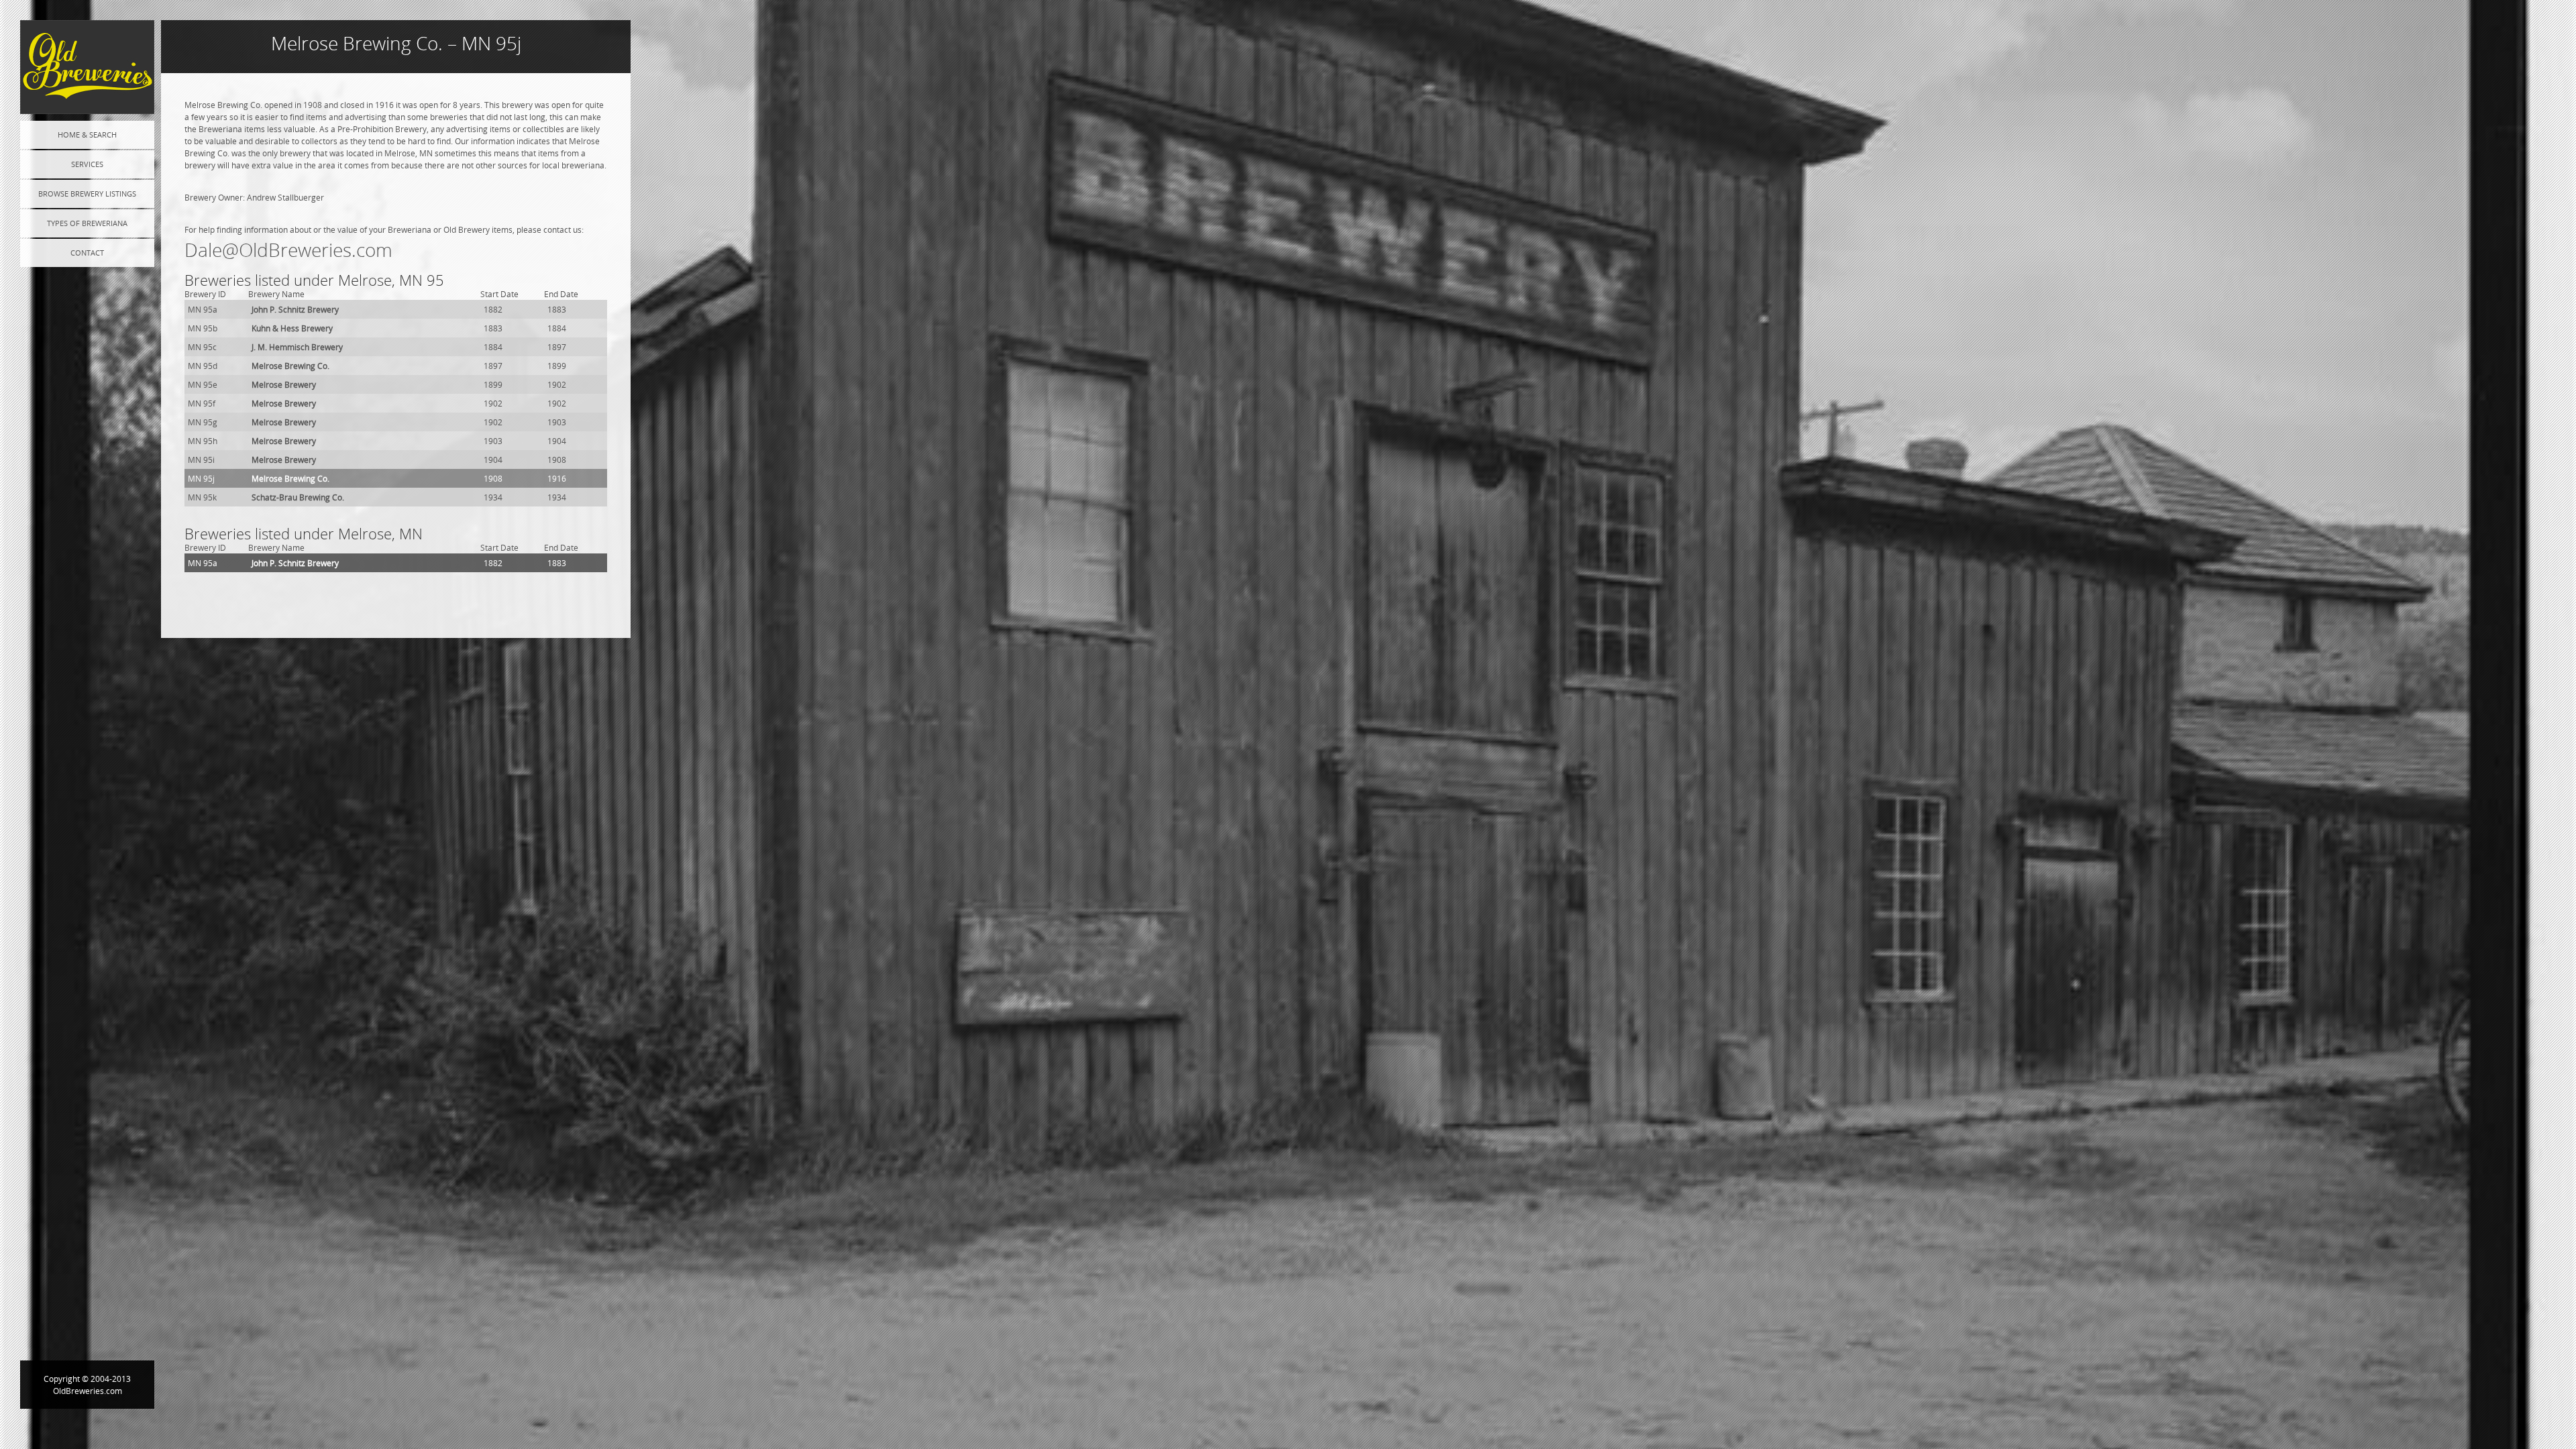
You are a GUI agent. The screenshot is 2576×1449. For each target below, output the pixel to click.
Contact (87, 253)
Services (87, 164)
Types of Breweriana (87, 223)
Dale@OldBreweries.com (288, 250)
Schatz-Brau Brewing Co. (298, 497)
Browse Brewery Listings (87, 194)
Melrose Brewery (284, 384)
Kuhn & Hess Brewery (292, 328)
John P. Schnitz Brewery (295, 309)
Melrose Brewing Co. (290, 366)
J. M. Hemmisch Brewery (297, 347)
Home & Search (87, 135)
